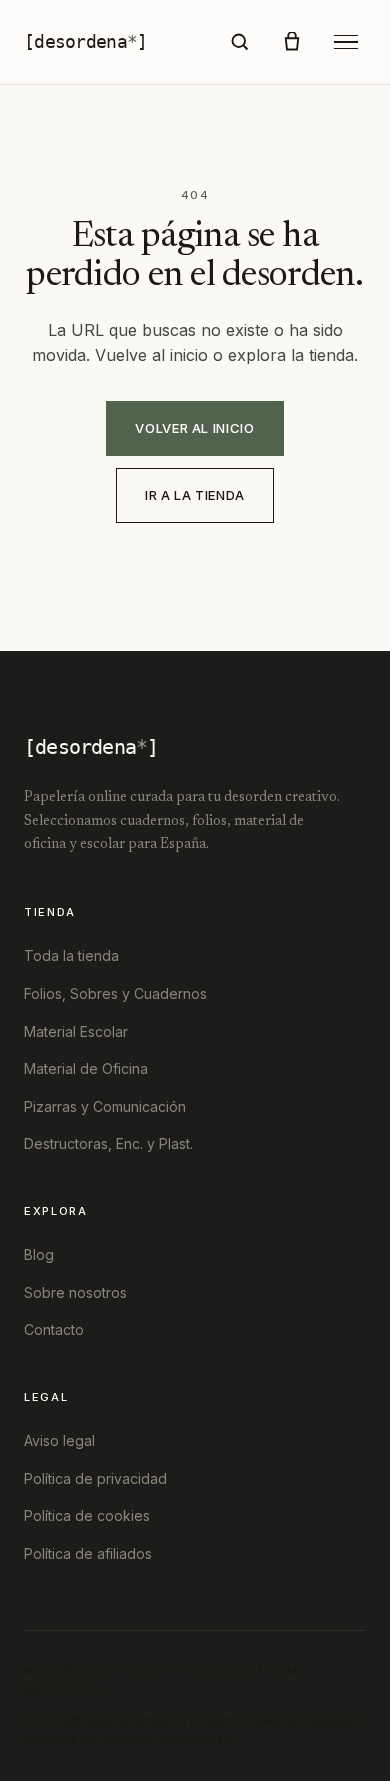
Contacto (54, 1329)
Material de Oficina (86, 1068)
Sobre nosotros (75, 1292)
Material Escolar (76, 1031)
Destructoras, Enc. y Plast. (108, 1143)
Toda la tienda (71, 955)
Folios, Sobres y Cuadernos (115, 993)
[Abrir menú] (346, 42)
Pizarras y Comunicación (105, 1106)
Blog (39, 1254)
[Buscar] (240, 42)
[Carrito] (292, 42)
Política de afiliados (88, 1553)
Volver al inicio (194, 428)
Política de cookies (87, 1515)
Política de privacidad (95, 1478)
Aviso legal (59, 1440)
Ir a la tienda (195, 495)
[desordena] (85, 41)
